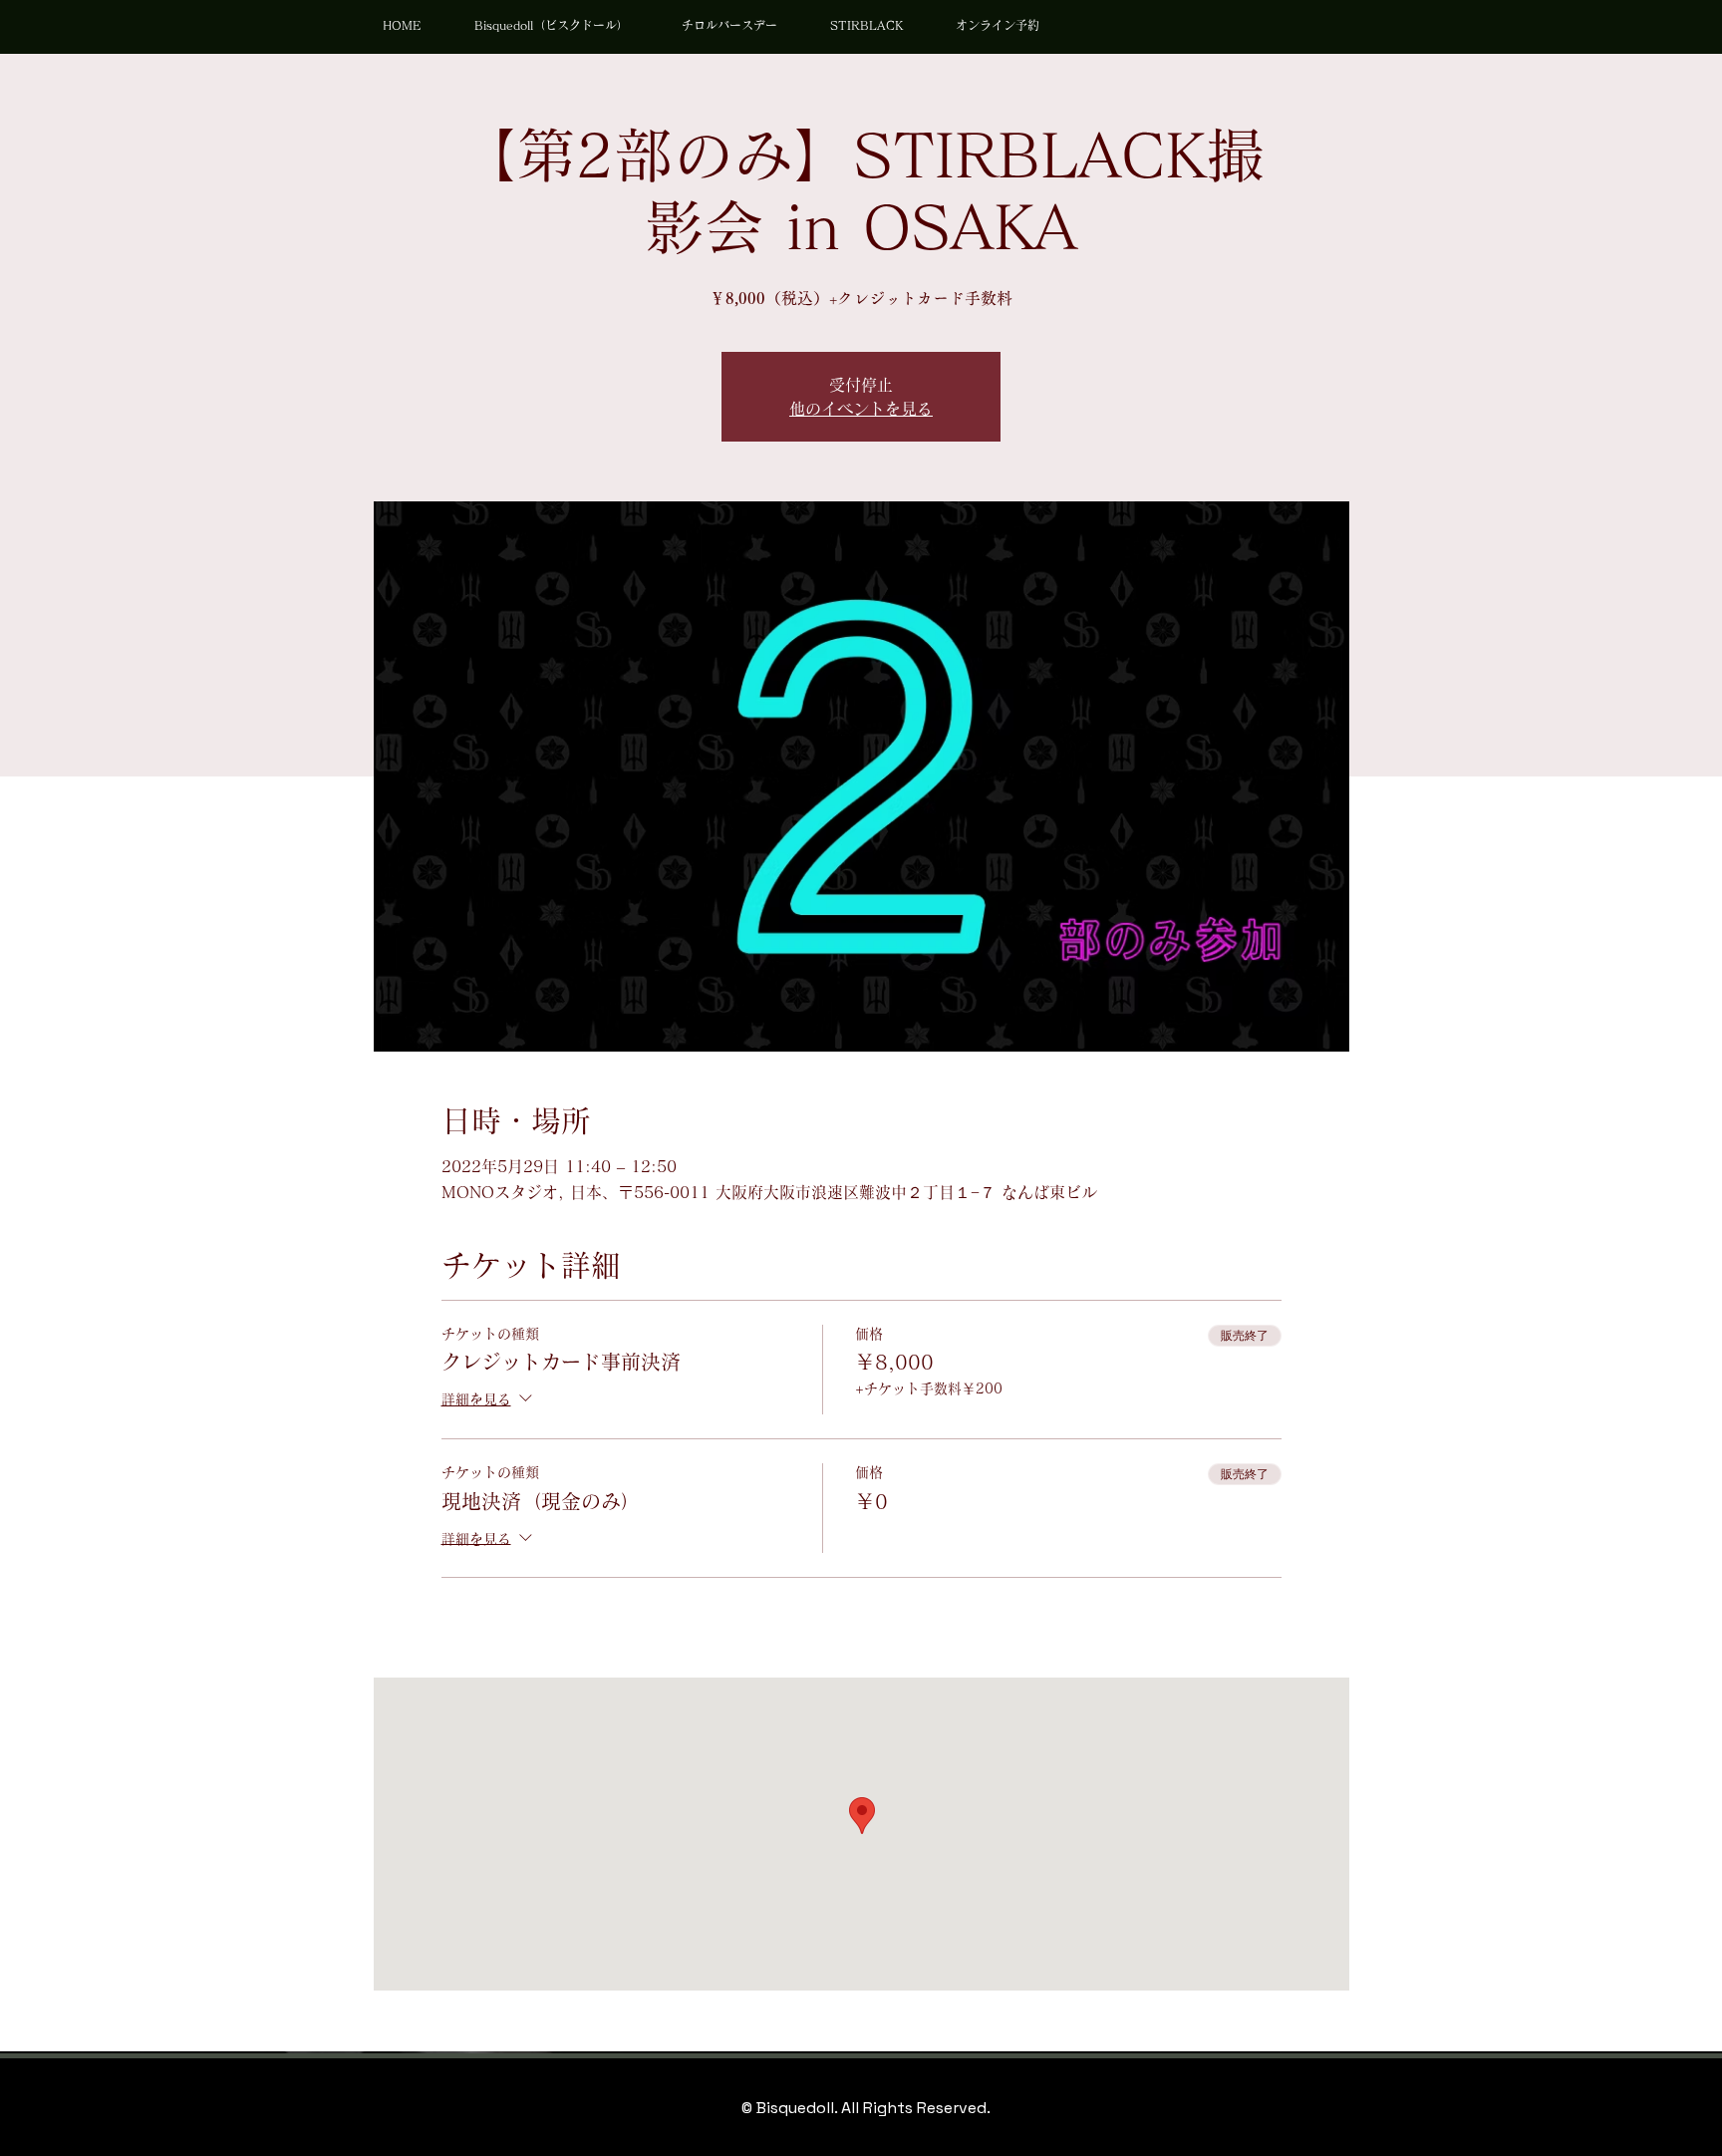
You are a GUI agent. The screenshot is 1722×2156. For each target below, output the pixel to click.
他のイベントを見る (861, 409)
